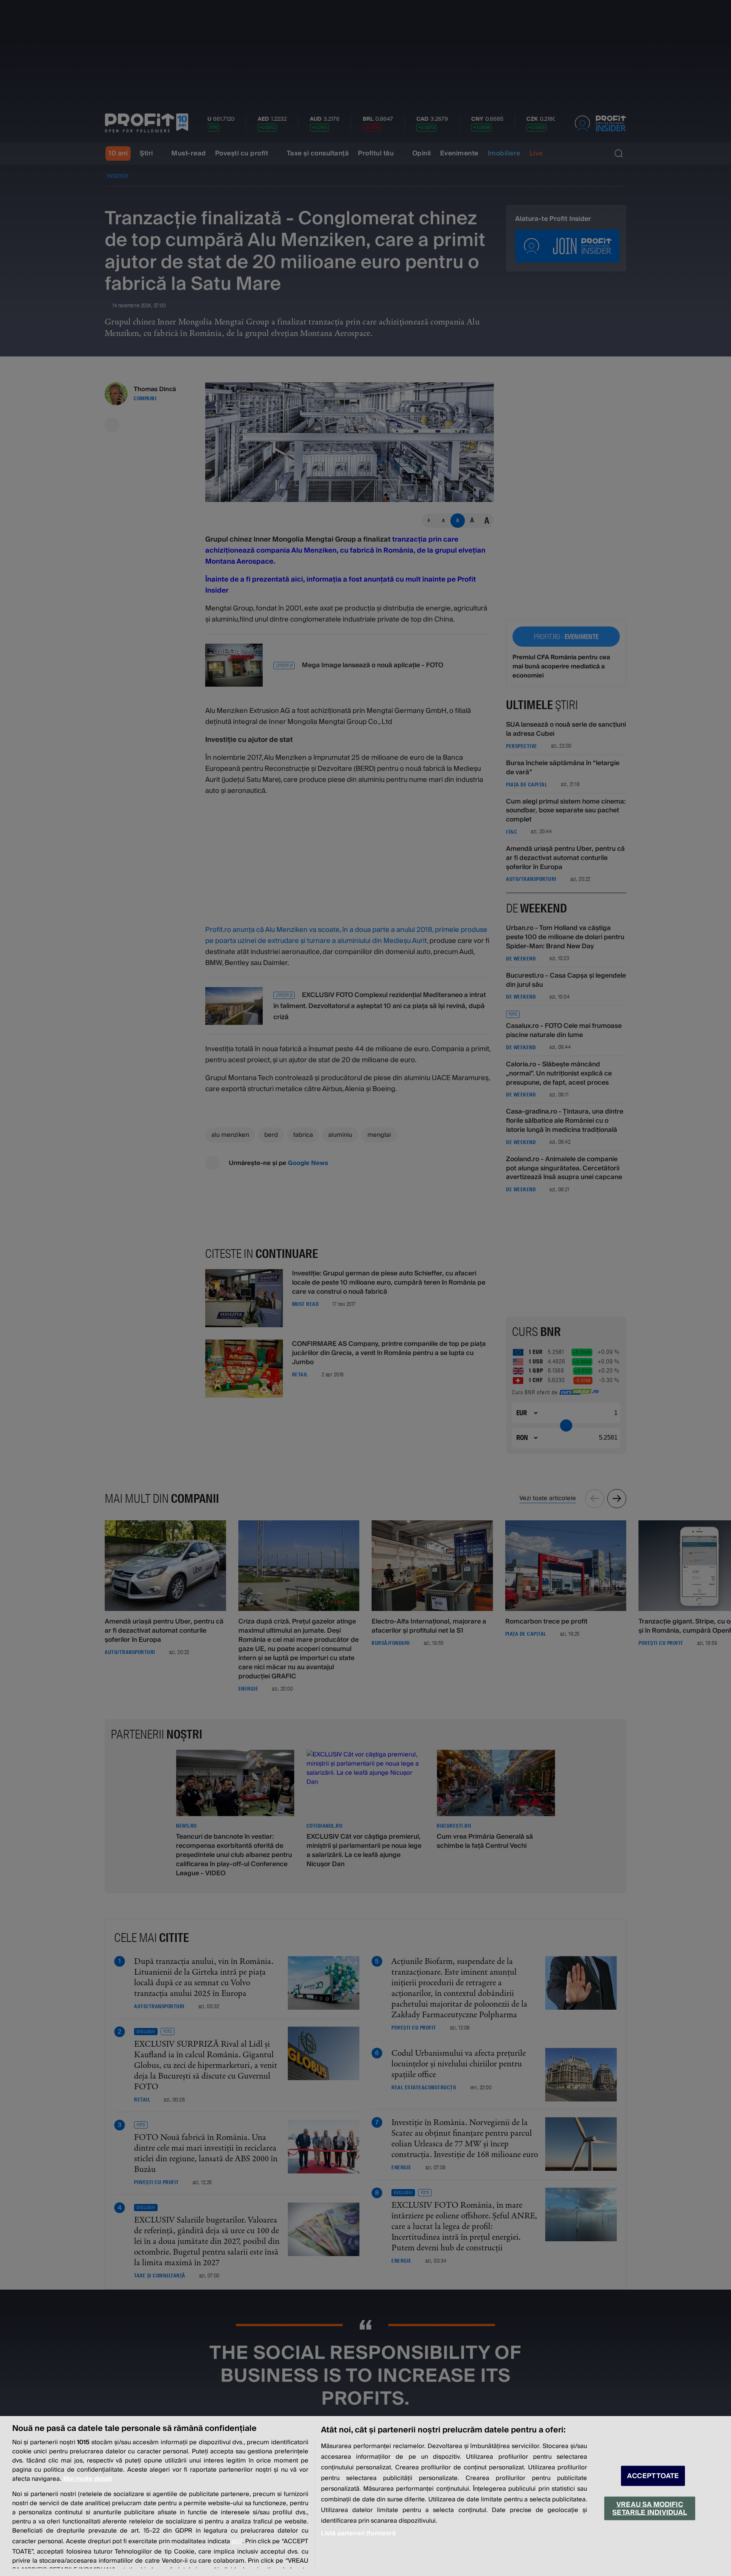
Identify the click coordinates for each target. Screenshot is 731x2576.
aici (237, 2541)
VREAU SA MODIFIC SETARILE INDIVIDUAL (650, 2508)
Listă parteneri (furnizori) (358, 2533)
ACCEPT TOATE (653, 2476)
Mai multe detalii (88, 2479)
